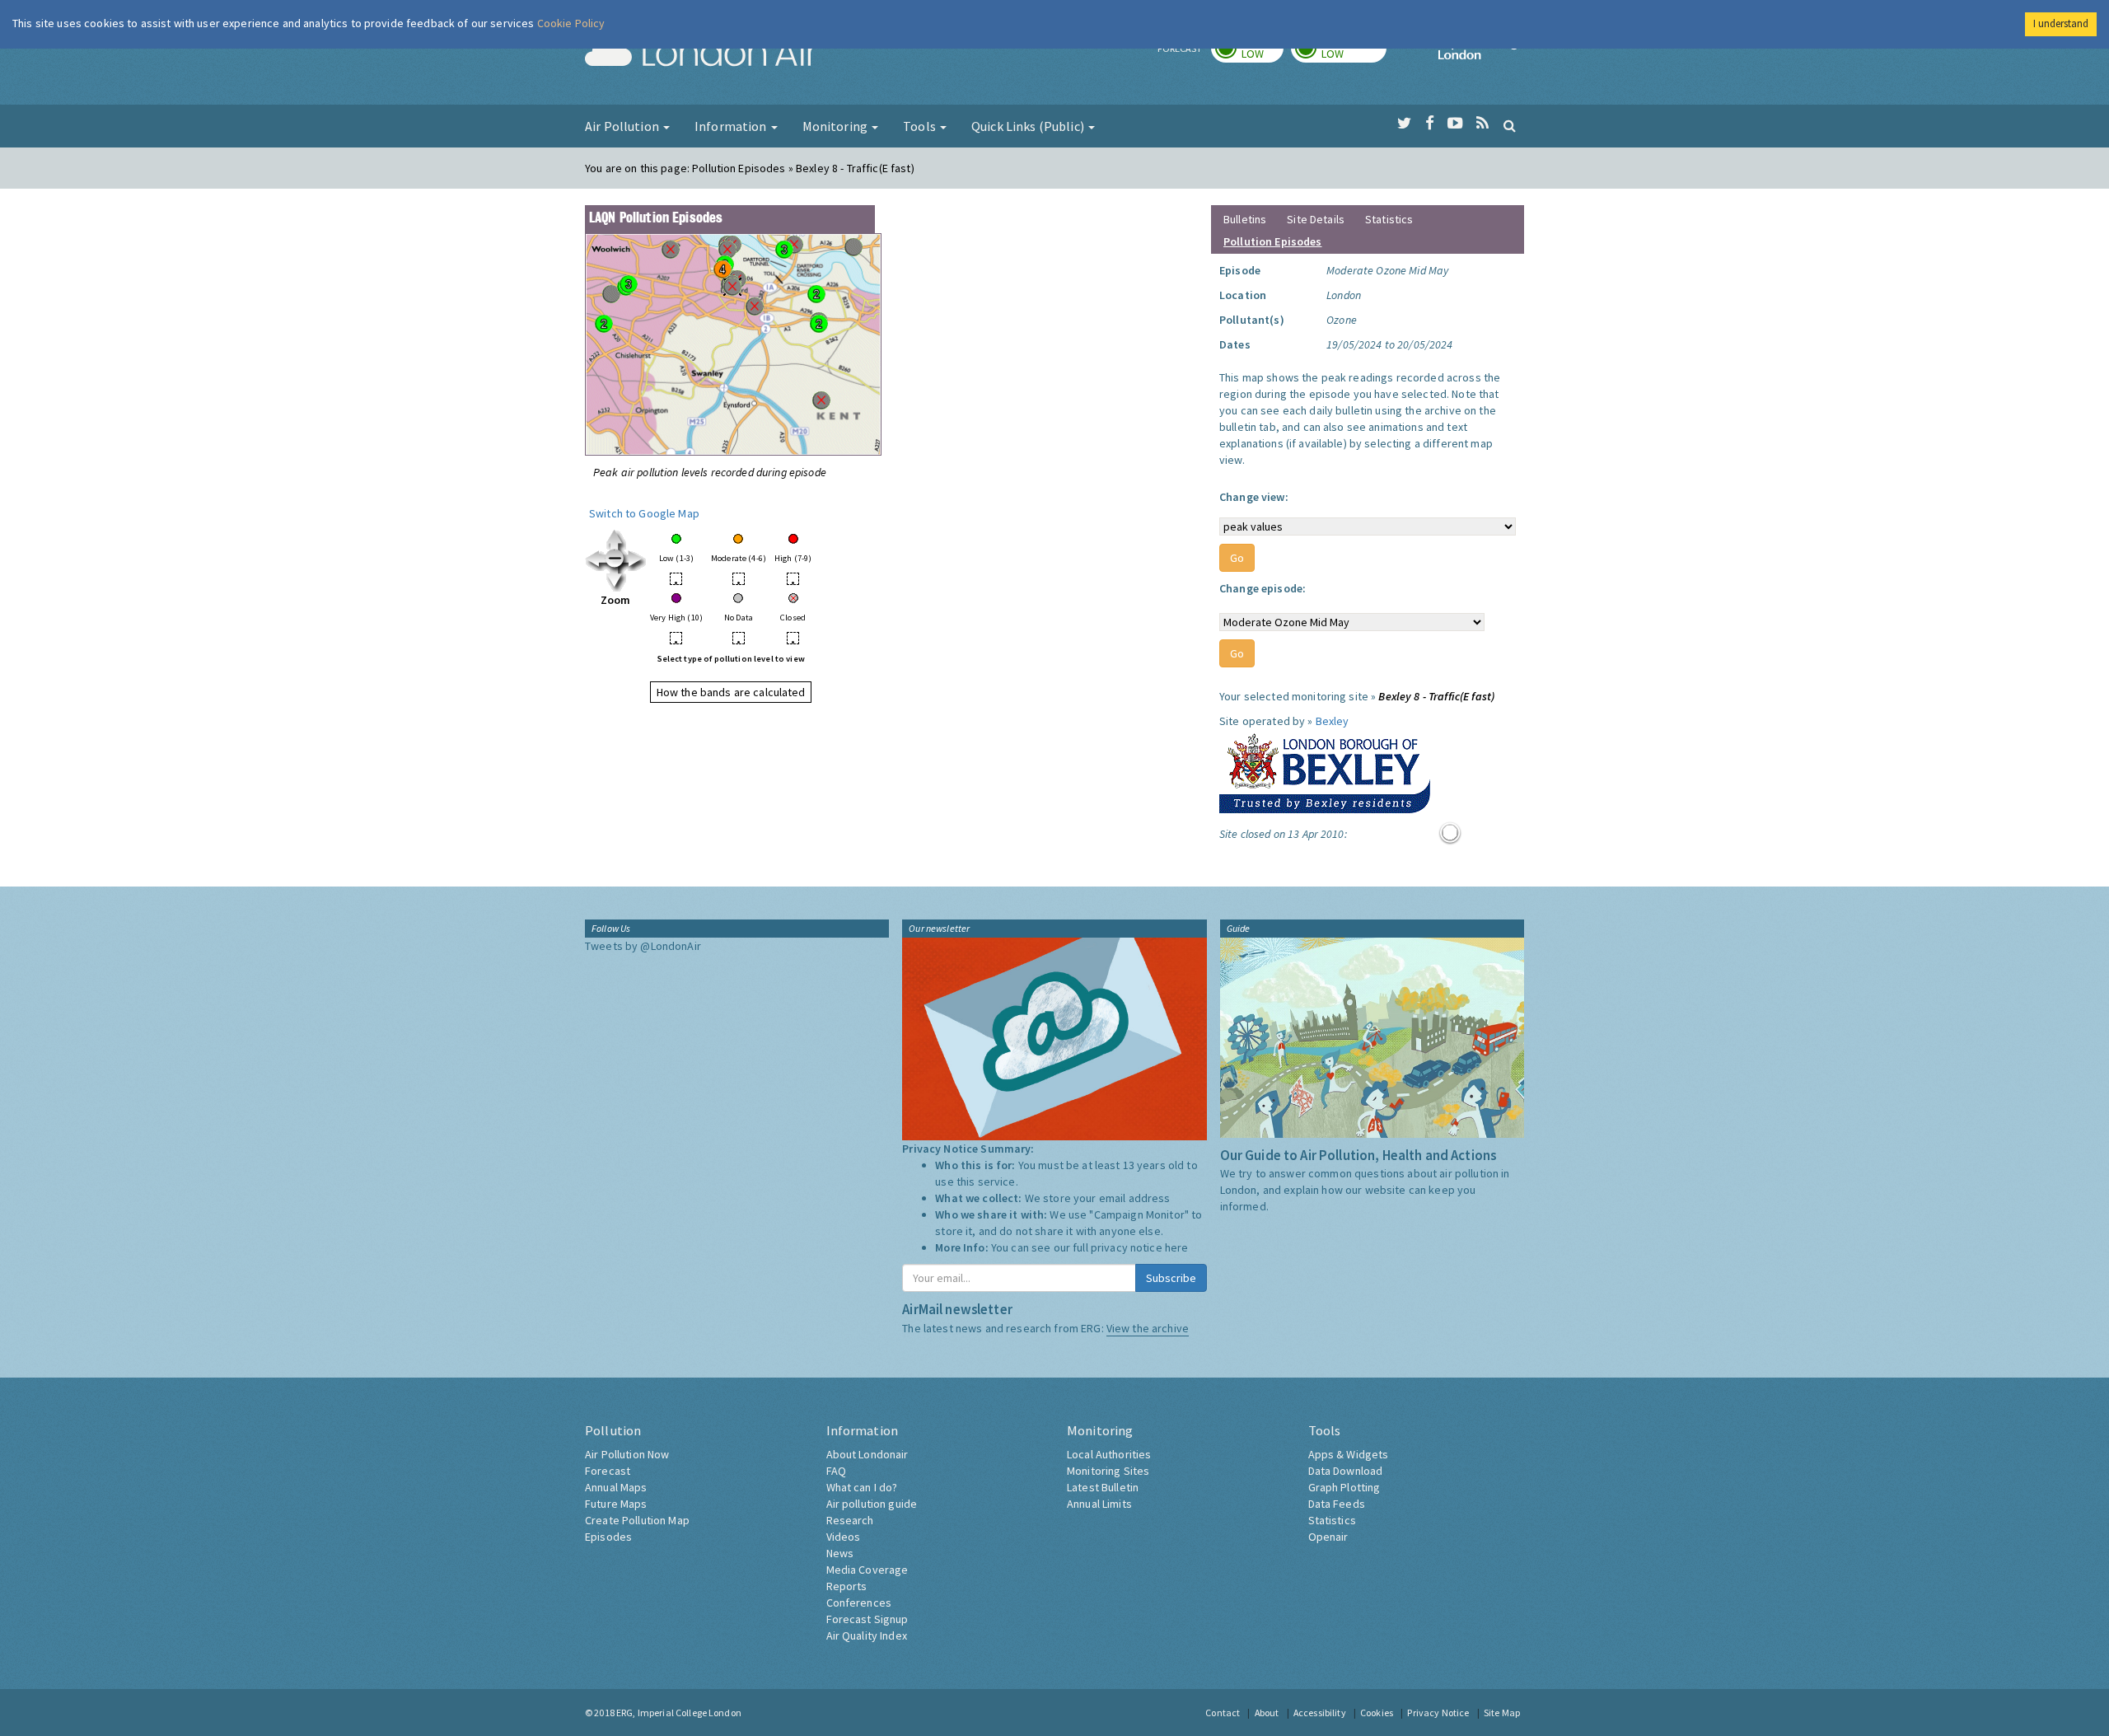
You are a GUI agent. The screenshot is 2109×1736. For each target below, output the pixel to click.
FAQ (836, 1471)
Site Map (1502, 1713)
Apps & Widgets (1349, 1454)
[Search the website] (1510, 125)
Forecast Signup (867, 1619)
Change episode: (1263, 588)
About (1267, 1713)
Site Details (1316, 219)
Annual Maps (616, 1487)
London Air (701, 54)
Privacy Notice (1438, 1713)
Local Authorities (1109, 1454)
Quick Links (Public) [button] (1029, 126)
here (1177, 1247)
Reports (847, 1586)
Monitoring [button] (837, 126)
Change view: (1254, 497)
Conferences (859, 1603)
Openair (1328, 1537)
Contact (1223, 1713)
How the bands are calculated (731, 692)
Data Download (1346, 1471)
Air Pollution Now (627, 1454)
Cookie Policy (571, 23)
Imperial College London (1481, 54)
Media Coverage (867, 1570)
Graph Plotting (1344, 1487)
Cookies (1377, 1713)
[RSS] (1482, 124)
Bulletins (1245, 219)
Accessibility (1320, 1713)
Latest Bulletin (1103, 1487)
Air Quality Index (867, 1635)
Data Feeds (1337, 1504)
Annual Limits (1099, 1504)
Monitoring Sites (1108, 1471)
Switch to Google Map (644, 513)
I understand (2061, 23)
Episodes (608, 1537)
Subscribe (1171, 1278)
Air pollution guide (872, 1504)
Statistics (1389, 219)
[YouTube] (1455, 124)
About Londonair (867, 1454)
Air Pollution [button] (623, 126)
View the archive (1148, 1328)
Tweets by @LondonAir (643, 946)
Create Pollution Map (637, 1520)
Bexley (1333, 721)
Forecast (608, 1471)
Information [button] (732, 126)
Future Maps (616, 1504)
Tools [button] (921, 126)
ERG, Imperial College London (679, 1713)
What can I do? (862, 1487)
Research (850, 1520)
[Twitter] (1404, 124)
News (840, 1553)
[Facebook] (1430, 124)
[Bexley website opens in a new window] (1325, 770)
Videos (844, 1537)
